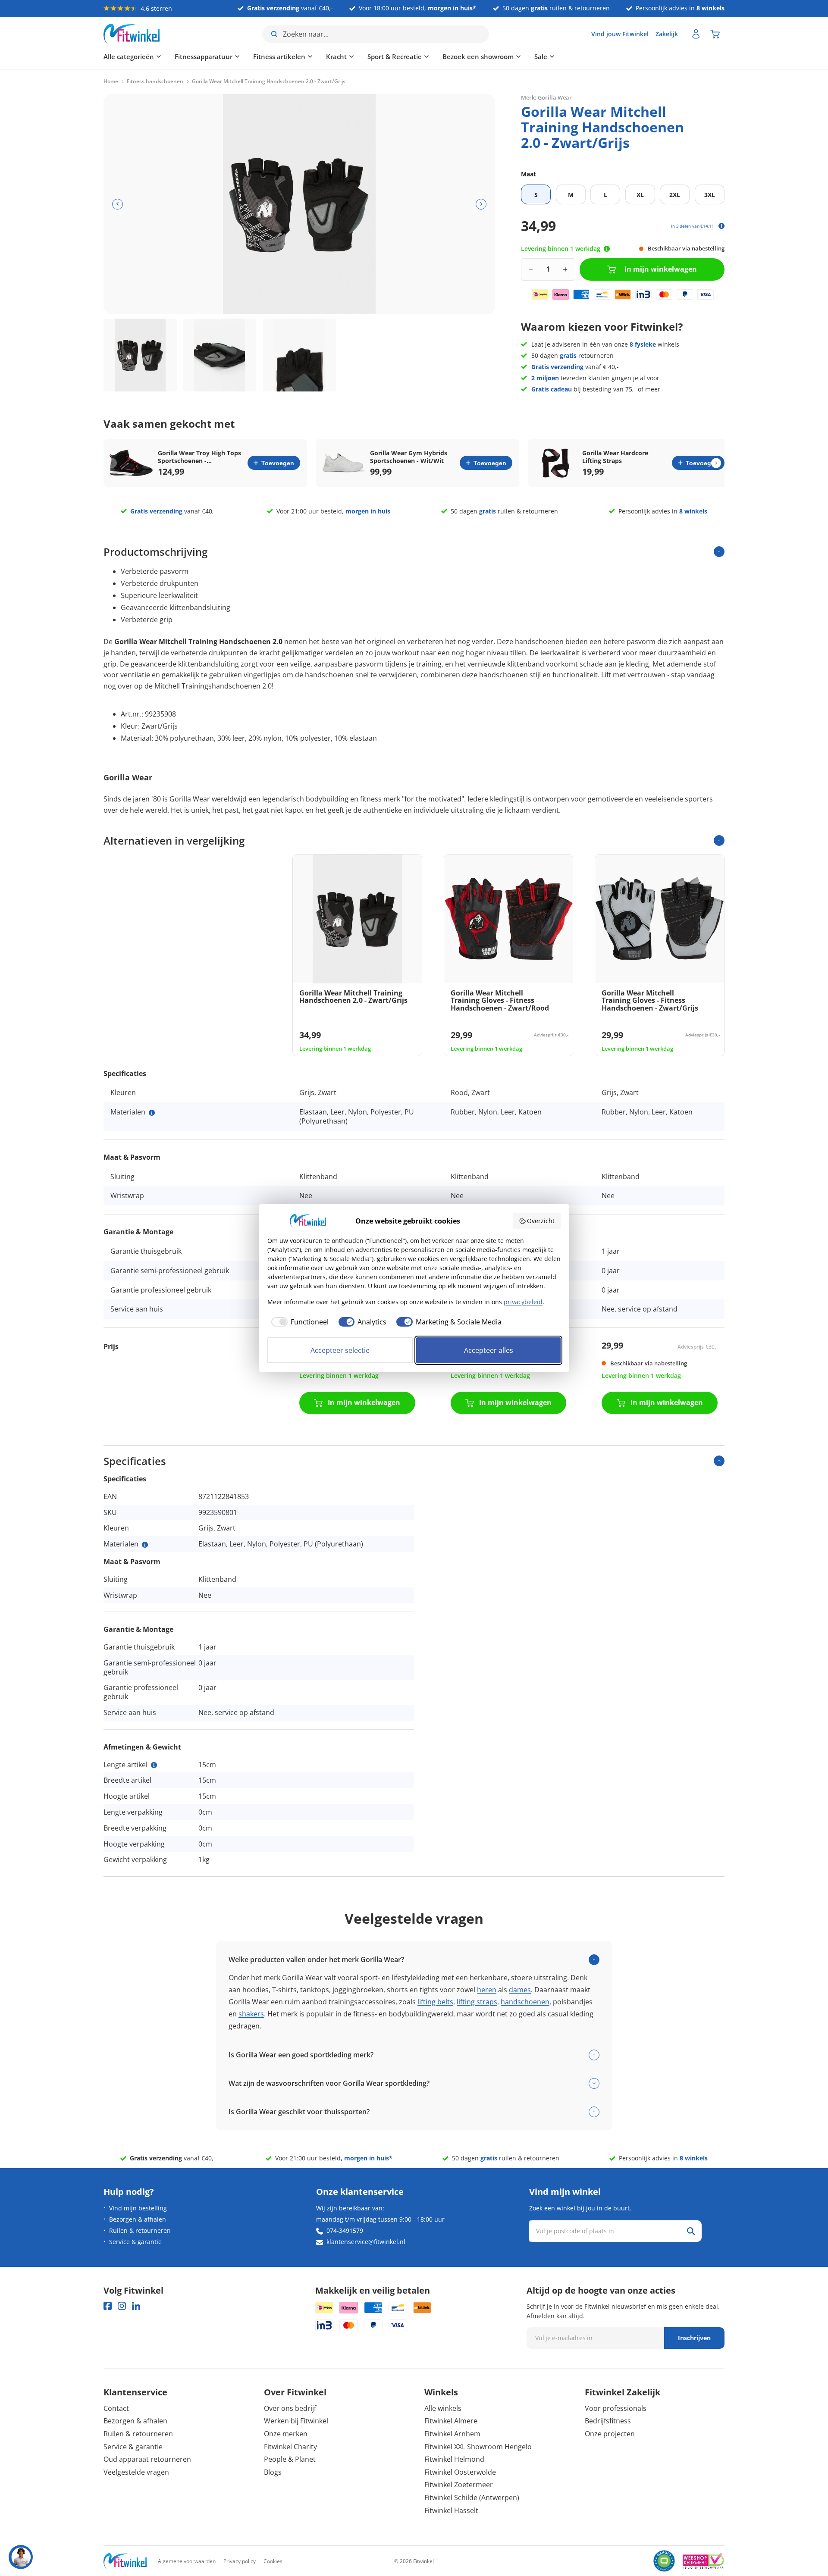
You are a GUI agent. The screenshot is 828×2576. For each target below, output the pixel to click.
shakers (251, 2014)
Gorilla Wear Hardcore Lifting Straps (615, 457)
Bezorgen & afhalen (138, 2219)
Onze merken (286, 2434)
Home (111, 81)
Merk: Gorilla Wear (546, 97)
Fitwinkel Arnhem (452, 2434)
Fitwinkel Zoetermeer (459, 2485)
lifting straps (477, 2002)
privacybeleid (523, 1302)
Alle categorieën (129, 56)
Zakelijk (667, 34)
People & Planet (290, 2459)
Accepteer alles (489, 1350)
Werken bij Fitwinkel (296, 2421)
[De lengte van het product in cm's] (154, 1765)
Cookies (273, 2561)
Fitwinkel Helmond (454, 2459)
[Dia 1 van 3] (140, 355)
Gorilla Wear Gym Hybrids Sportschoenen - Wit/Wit (409, 457)
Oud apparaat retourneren (147, 2459)
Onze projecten (610, 2434)
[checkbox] (298, 1322)
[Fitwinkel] (125, 2561)
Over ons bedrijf (290, 2408)
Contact (116, 2408)
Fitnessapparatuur (204, 56)
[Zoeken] (691, 2231)
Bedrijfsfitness (608, 2421)
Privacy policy (240, 2561)
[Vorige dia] (118, 204)
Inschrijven (694, 2338)
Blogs (273, 2472)
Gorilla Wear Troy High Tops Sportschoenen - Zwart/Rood (199, 457)
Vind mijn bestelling (138, 2208)
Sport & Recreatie (395, 56)
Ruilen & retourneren (140, 2230)
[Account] (696, 34)
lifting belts (435, 2002)
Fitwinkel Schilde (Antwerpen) (472, 2498)
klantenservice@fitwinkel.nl (366, 2242)
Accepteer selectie (340, 1350)
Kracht (336, 56)
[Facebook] (108, 2306)
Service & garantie (135, 2242)
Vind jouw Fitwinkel (620, 34)
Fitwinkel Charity (290, 2447)
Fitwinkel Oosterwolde (460, 2472)
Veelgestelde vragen (136, 2472)
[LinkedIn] (136, 2306)
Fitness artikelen (279, 56)
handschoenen (525, 2002)
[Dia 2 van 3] (220, 355)
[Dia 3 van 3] (299, 355)
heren (487, 1990)
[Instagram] (122, 2306)
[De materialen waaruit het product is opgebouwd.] (152, 1113)
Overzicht (541, 1221)
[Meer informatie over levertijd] (607, 249)
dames (520, 1990)
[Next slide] (716, 463)
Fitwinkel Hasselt (451, 2510)
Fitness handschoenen (155, 81)
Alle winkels (443, 2408)
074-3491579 (345, 2230)
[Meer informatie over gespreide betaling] (721, 226)
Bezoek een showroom (478, 56)
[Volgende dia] (481, 204)
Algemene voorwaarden (187, 2561)
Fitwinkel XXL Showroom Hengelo (478, 2447)
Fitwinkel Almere (451, 2421)
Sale (541, 56)
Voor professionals (616, 2408)
